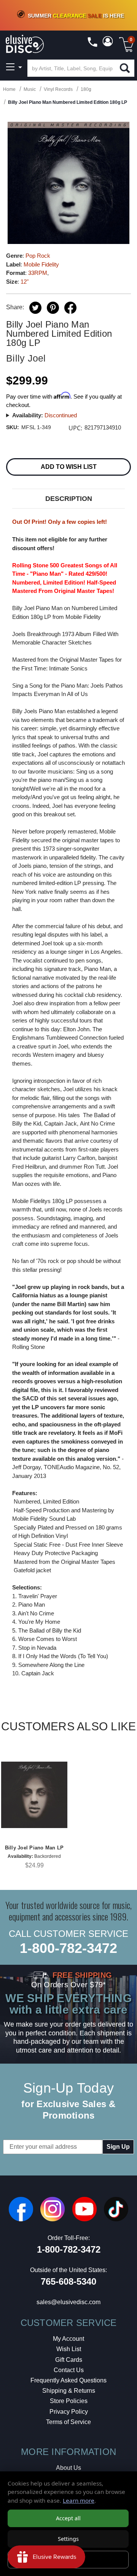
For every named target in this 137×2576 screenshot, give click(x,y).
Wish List (69, 2349)
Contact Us (69, 2370)
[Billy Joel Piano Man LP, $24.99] (34, 1795)
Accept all (68, 2518)
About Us (68, 2468)
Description (69, 499)
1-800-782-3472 (68, 1948)
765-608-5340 (68, 2281)
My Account (68, 2339)
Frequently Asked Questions (68, 2380)
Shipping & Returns (69, 2391)
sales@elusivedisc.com (68, 2302)
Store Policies (69, 2401)
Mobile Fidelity (41, 264)
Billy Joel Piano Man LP (34, 1848)
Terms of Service (68, 2422)
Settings (68, 2539)
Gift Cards (69, 2360)
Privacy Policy (69, 2412)
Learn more (79, 2500)
